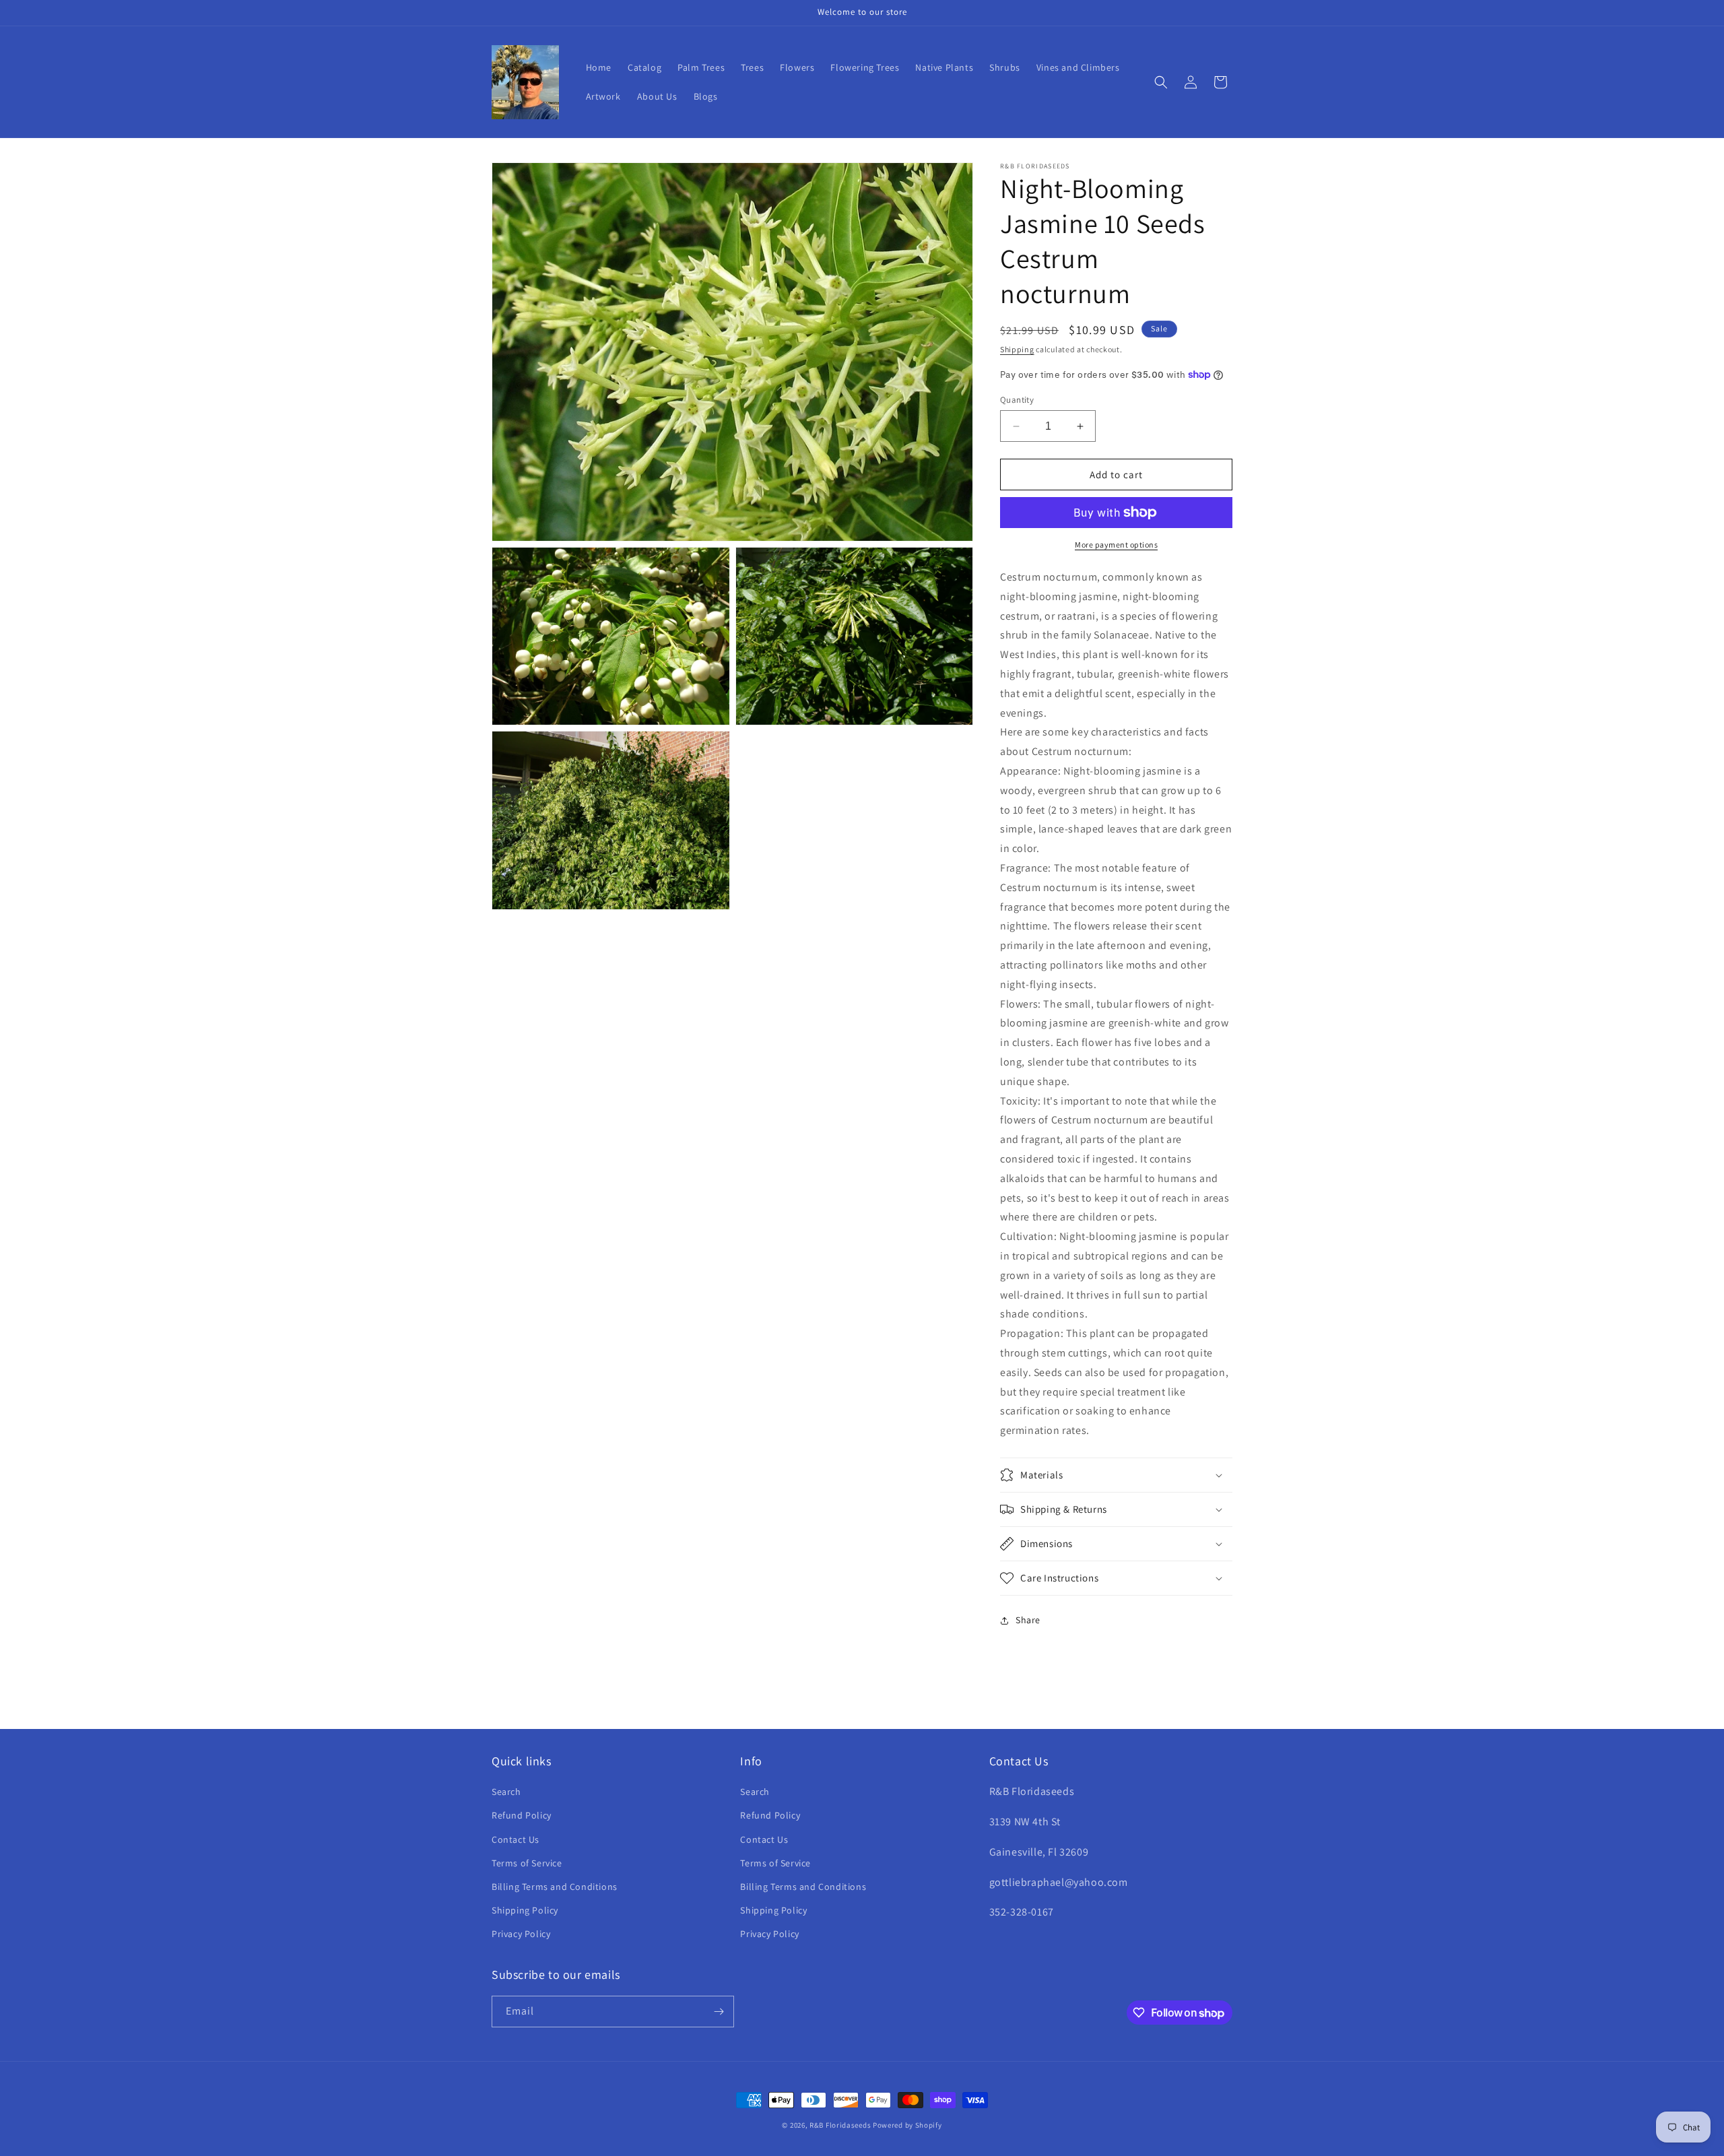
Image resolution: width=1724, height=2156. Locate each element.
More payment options (1116, 545)
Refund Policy (522, 1815)
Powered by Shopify (907, 2125)
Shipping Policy (525, 1910)
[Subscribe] (719, 2012)
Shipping (1017, 349)
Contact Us (516, 1839)
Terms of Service (527, 1863)
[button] (1161, 82)
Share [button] (1028, 1620)
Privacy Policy (521, 1934)
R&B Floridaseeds (840, 2125)
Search (506, 1792)
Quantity (1017, 400)
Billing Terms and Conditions (555, 1887)
